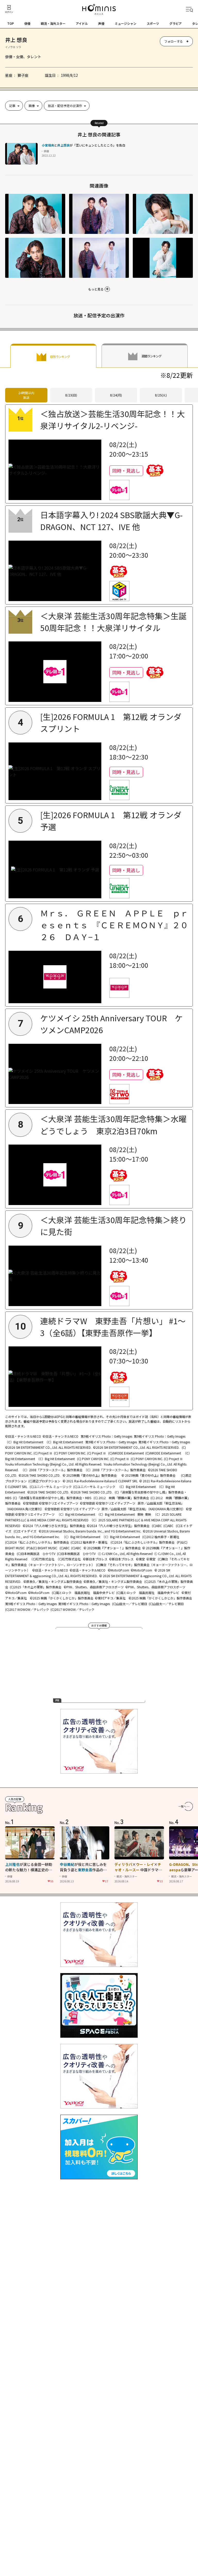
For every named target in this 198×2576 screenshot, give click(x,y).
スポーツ (153, 23)
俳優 (27, 23)
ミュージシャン (126, 23)
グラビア (176, 23)
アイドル (82, 23)
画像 (32, 106)
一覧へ (182, 1806)
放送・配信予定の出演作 (65, 106)
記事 (12, 106)
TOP (11, 23)
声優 (101, 23)
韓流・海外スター (53, 23)
